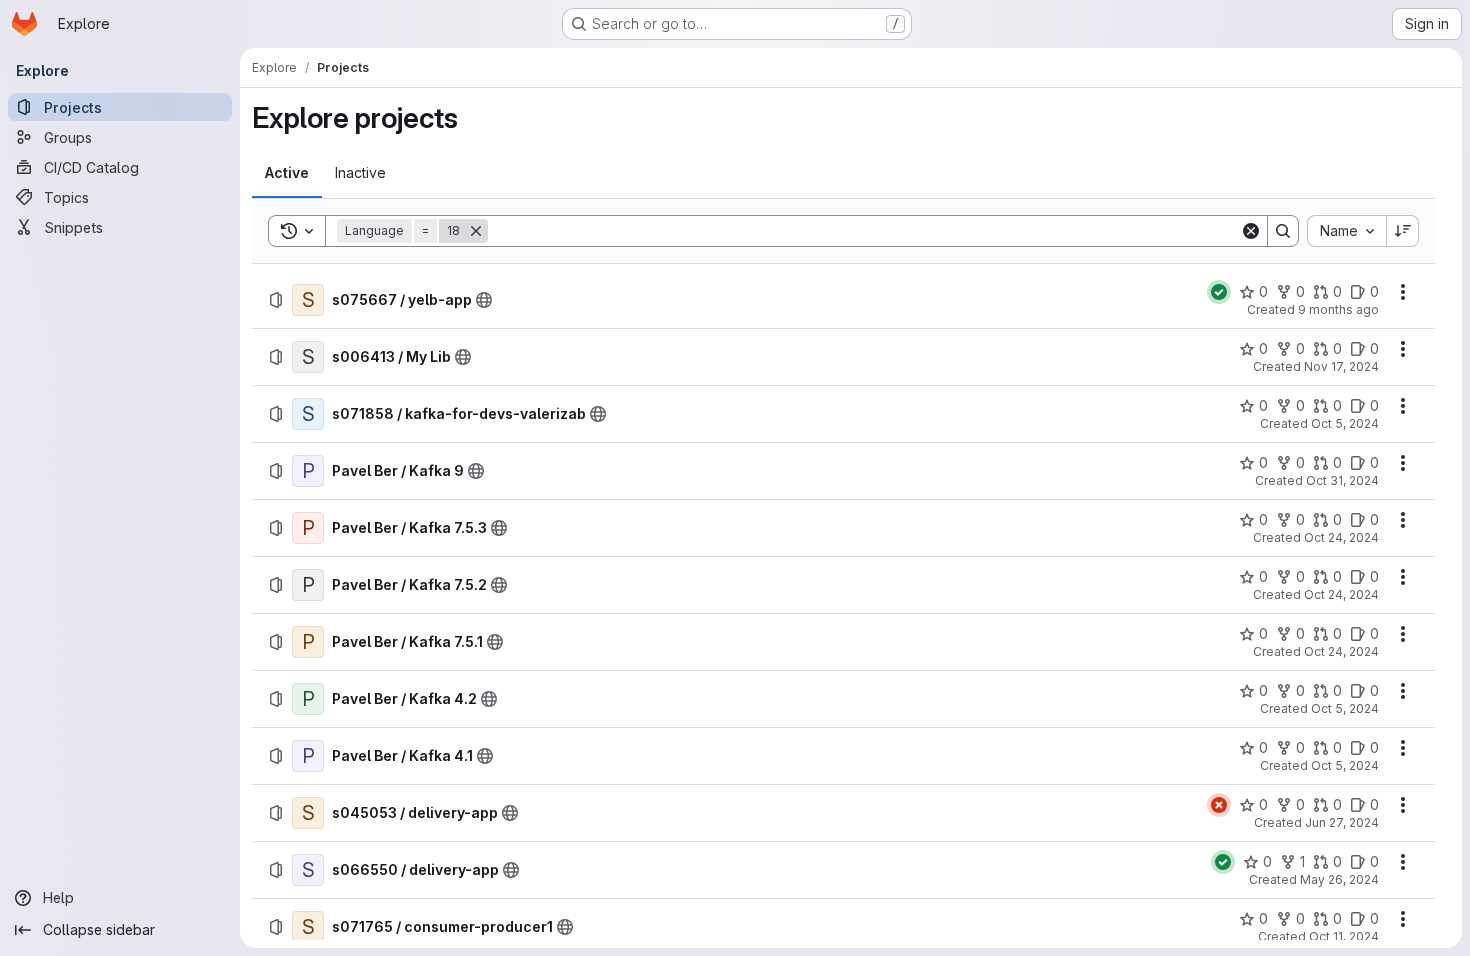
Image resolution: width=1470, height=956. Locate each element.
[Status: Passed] (1219, 292)
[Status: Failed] (1219, 805)
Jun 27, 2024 (1342, 822)
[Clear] (1251, 231)
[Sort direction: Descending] (1403, 231)
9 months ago (1338, 309)
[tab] (287, 173)
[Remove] (476, 231)
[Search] (1283, 231)
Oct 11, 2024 (1344, 936)
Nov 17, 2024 (1341, 366)
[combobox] (1346, 231)
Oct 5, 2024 (1345, 423)
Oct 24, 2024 (1341, 537)
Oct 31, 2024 (1342, 480)
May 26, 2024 (1339, 879)
